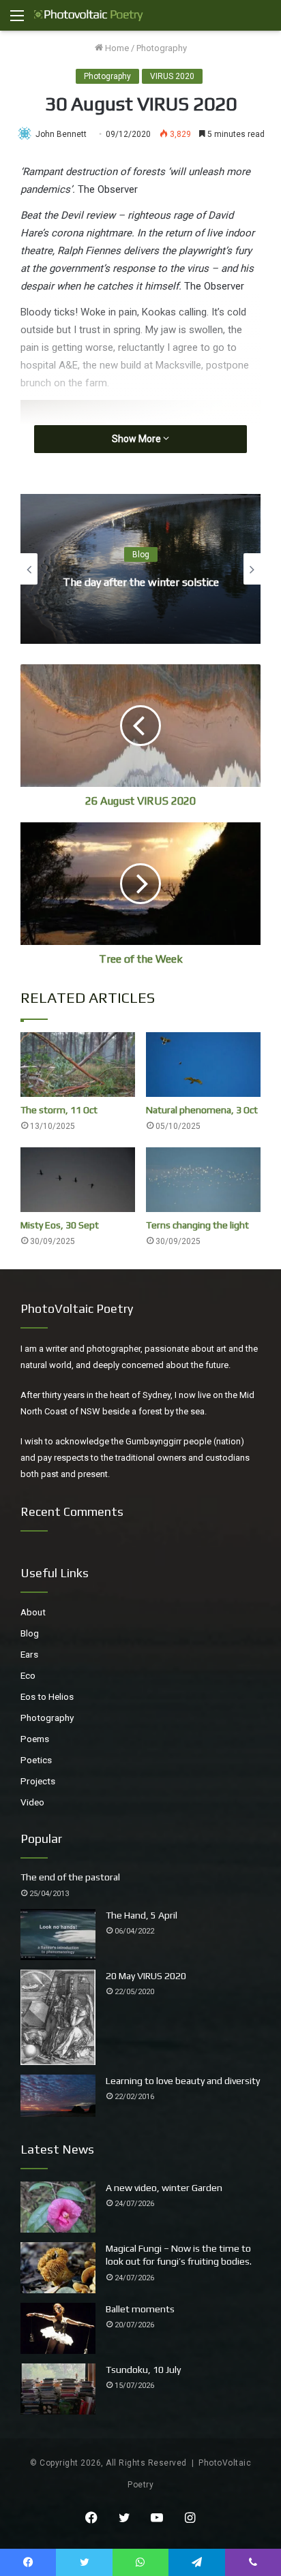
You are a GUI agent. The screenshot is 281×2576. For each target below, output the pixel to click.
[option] (140, 569)
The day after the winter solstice (141, 582)
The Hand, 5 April (142, 1915)
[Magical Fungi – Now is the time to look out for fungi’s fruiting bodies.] (58, 2268)
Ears (29, 1654)
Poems (35, 1739)
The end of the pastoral (70, 1877)
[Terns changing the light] (203, 1180)
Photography (162, 48)
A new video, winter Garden (164, 2188)
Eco (28, 1675)
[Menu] (17, 21)
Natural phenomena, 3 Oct (202, 1110)
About (33, 1612)
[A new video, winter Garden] (58, 2207)
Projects (38, 1781)
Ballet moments (140, 2309)
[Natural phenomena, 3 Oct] (203, 1065)
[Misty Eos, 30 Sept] (78, 1180)
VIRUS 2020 (172, 76)
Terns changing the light (197, 1225)
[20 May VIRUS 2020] (58, 2017)
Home (116, 48)
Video (32, 1802)
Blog (141, 555)
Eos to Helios (47, 1696)
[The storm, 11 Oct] (78, 1065)
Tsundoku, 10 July (143, 2370)
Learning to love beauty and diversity (183, 2081)
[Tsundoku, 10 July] (58, 2389)
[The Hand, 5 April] (58, 1935)
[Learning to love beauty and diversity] (58, 2096)
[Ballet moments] (58, 2328)
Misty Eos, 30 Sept (60, 1225)
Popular (41, 1838)
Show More (137, 439)
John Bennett (61, 134)
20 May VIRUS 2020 (146, 1976)
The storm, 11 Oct (59, 1110)
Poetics (36, 1760)
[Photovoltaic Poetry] (89, 15)
